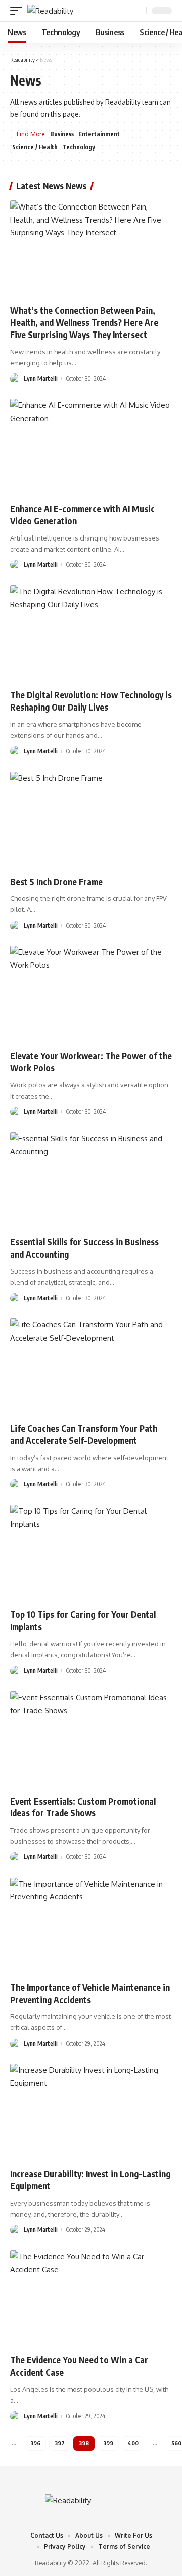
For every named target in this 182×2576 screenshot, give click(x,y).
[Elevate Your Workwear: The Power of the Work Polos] (91, 994)
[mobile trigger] (19, 11)
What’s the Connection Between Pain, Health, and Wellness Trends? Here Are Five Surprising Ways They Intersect (84, 322)
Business (62, 134)
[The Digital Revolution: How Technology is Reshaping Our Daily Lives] (91, 634)
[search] (138, 11)
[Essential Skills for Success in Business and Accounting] (91, 1181)
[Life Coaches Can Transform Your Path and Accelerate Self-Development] (91, 1367)
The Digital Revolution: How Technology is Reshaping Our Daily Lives (91, 701)
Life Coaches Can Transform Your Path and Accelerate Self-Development (84, 1434)
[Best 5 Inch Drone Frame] (91, 820)
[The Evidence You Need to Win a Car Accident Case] (91, 2299)
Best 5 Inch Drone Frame (56, 882)
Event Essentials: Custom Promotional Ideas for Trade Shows (83, 1807)
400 (133, 2443)
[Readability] (50, 11)
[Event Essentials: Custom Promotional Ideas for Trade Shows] (91, 1740)
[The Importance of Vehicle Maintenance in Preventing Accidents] (91, 1926)
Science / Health (35, 147)
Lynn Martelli (41, 378)
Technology (79, 147)
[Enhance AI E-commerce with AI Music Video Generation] (91, 447)
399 (108, 2443)
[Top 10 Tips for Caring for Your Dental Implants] (91, 1553)
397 (60, 2443)
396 (35, 2443)
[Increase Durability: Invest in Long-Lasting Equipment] (91, 2112)
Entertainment (99, 134)
